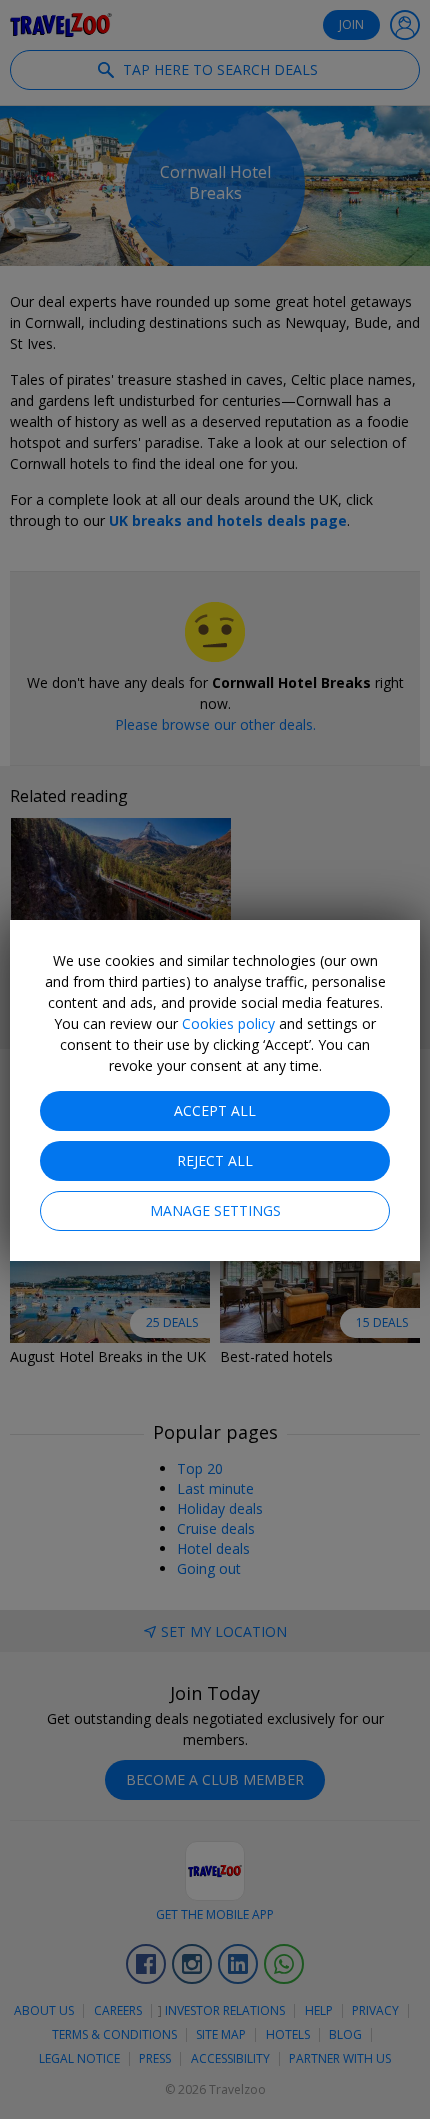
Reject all (215, 1160)
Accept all (215, 1110)
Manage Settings (215, 1210)
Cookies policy (228, 1023)
